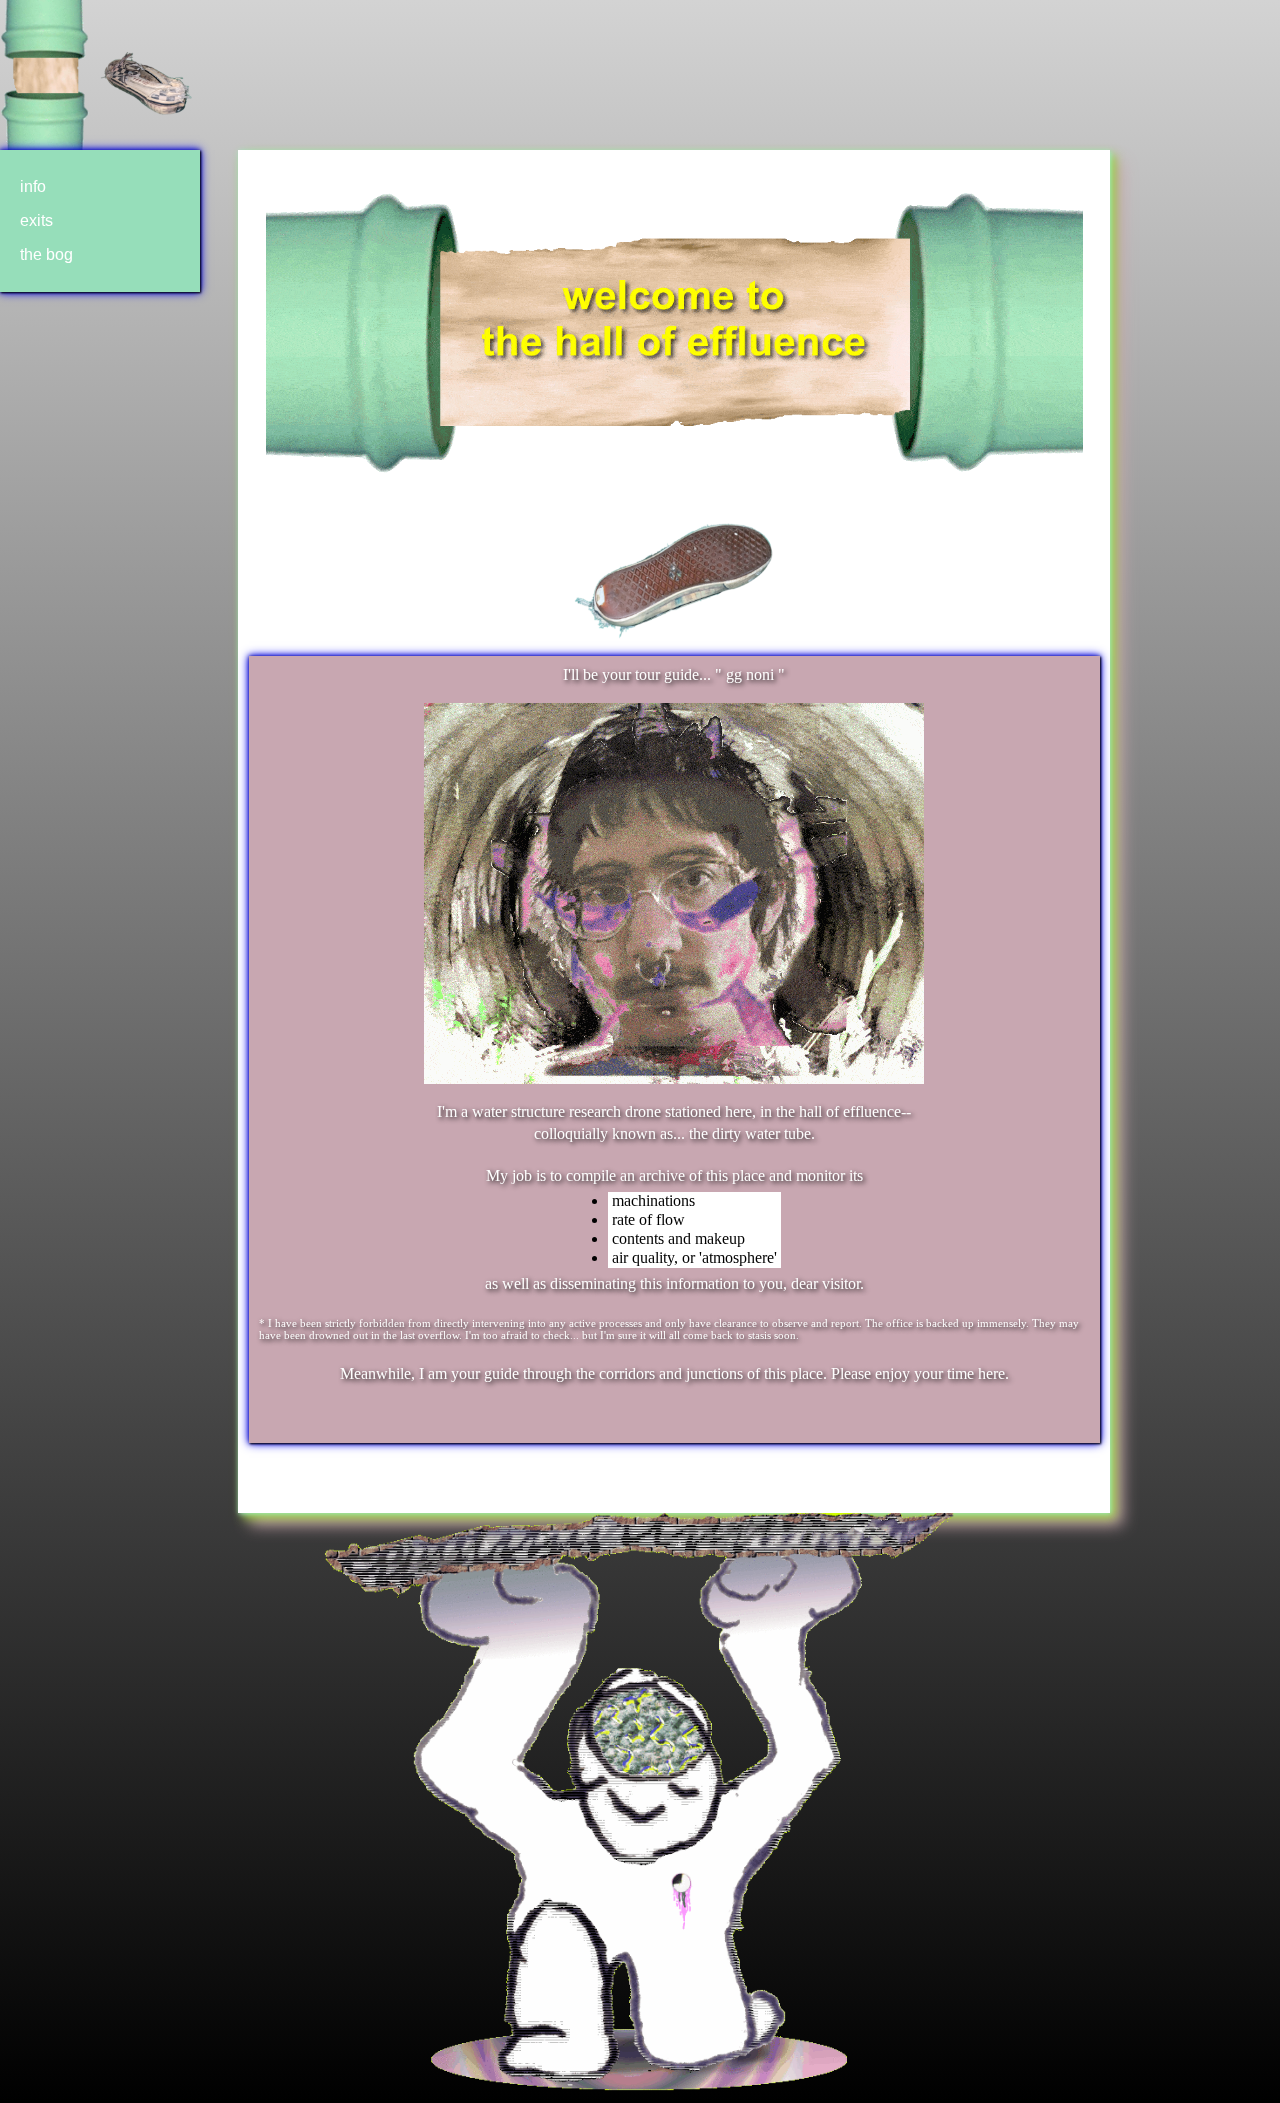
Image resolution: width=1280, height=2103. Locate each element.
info (33, 186)
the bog (46, 254)
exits (36, 220)
